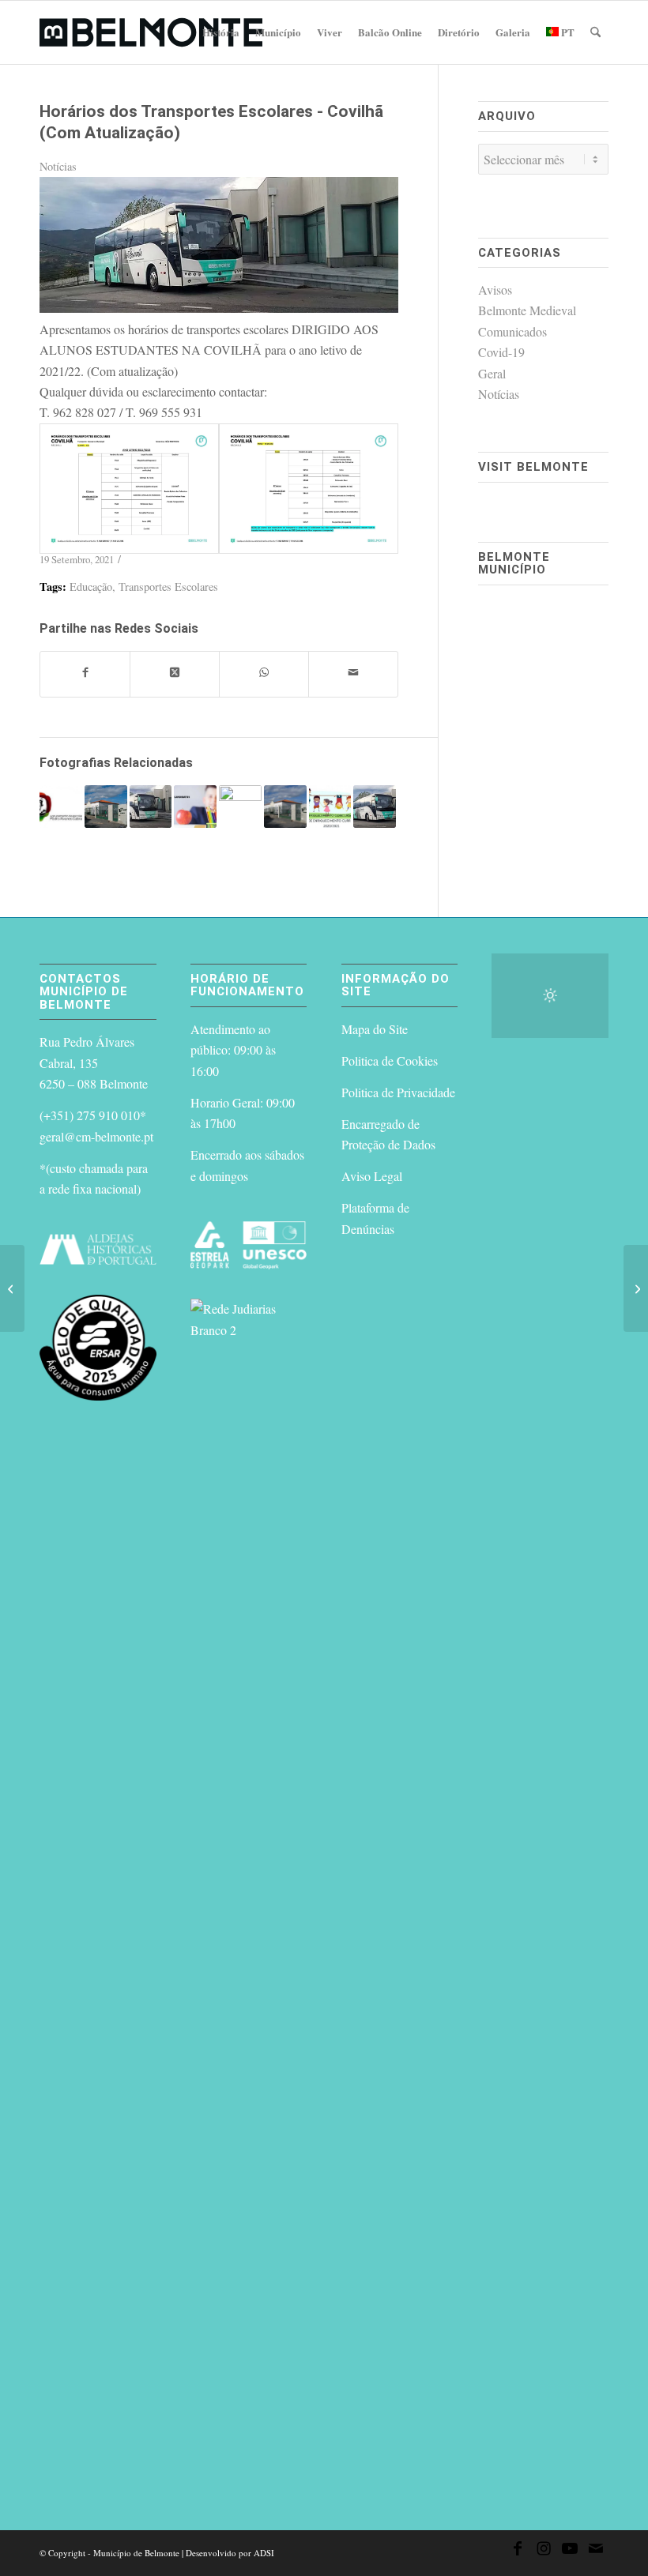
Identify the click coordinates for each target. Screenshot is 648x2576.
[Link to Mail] (596, 2551)
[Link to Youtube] (570, 2551)
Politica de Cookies (390, 1060)
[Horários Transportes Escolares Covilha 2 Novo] (309, 489)
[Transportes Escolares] (219, 308)
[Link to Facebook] (518, 2551)
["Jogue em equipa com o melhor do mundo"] (636, 1288)
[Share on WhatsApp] (264, 674)
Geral (492, 373)
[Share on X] (175, 674)
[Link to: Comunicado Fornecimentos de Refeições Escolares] (106, 807)
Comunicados (512, 331)
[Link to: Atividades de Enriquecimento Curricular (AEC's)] (330, 807)
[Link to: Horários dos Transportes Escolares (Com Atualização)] (151, 807)
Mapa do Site (375, 1029)
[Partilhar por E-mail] (353, 674)
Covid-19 (501, 352)
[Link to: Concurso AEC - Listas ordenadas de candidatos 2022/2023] (195, 807)
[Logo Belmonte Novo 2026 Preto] (151, 32)
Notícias (58, 166)
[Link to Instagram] (544, 2551)
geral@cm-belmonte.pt (96, 1136)
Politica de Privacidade (398, 1092)
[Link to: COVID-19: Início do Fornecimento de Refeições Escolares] (240, 807)
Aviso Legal (372, 1176)
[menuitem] (221, 32)
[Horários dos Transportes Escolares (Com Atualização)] (12, 1288)
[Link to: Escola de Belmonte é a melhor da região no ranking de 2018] (285, 807)
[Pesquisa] (595, 32)
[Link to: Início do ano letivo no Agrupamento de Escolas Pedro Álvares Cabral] (61, 807)
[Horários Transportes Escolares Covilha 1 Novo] (129, 489)
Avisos (495, 290)
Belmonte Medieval (527, 310)
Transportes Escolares (168, 587)
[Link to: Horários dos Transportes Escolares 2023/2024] (375, 807)
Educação (91, 587)
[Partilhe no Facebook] (85, 674)
